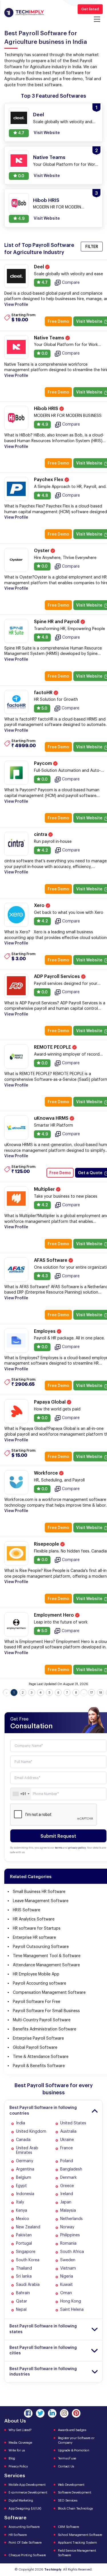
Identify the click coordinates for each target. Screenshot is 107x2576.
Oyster (42, 551)
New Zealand (28, 2227)
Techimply (53, 2570)
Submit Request (58, 1836)
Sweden (68, 2260)
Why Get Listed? (20, 2430)
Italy (20, 2202)
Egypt (21, 2186)
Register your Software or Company (76, 2440)
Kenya (22, 2211)
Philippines (70, 2235)
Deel (40, 267)
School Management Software (80, 2535)
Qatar (22, 2301)
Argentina (25, 2169)
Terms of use (67, 2458)
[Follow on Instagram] (64, 2413)
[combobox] (21, 1794)
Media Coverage (20, 2443)
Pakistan (24, 2235)
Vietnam (68, 2268)
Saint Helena (72, 2310)
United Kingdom (31, 2132)
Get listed (90, 9)
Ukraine (67, 2140)
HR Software (18, 2535)
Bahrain (23, 2293)
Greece (67, 2186)
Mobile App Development (27, 2485)
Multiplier (45, 1189)
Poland (67, 2161)
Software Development (75, 2493)
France (66, 2148)
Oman (66, 2293)
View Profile (16, 305)
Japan (66, 2202)
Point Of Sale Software (25, 2543)
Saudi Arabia (28, 2285)
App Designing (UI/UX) (25, 2509)
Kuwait (66, 2285)
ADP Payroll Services (57, 977)
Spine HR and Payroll (57, 622)
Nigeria (67, 2276)
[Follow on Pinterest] (76, 2413)
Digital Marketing (21, 2501)
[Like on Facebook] (28, 2413)
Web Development (71, 2485)
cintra (41, 835)
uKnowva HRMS (52, 1118)
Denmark (68, 2178)
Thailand (24, 2268)
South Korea (28, 2260)
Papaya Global (50, 1402)
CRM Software (68, 2527)
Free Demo (58, 322)
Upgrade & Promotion (74, 2450)
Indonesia (25, 2194)
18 (101, 1693)
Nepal (21, 2310)
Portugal (24, 2244)
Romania (68, 2244)
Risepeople (47, 1544)
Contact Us (66, 2466)
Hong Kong (71, 2301)
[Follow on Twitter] (40, 2413)
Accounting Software (24, 2527)
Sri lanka (24, 2276)
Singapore (26, 2252)
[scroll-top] (98, 2546)
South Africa (72, 2252)
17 (92, 1693)
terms (59, 1848)
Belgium (24, 2178)
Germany (25, 2161)
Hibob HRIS (47, 409)
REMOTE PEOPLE (53, 1047)
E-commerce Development (28, 2493)
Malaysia (68, 2211)
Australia (68, 2132)
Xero (40, 906)
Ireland (67, 2194)
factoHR (44, 693)
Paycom (44, 763)
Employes (45, 1331)
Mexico (23, 2219)
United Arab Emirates (27, 2151)
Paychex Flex (49, 480)
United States (73, 2123)
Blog (12, 2458)
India (21, 2123)
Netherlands (71, 2219)
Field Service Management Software (77, 2553)
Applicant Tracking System (77, 2543)
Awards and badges (72, 2430)
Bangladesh (71, 2169)
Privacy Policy (18, 2466)
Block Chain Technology (76, 2509)
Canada (23, 2140)
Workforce (47, 1473)
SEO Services (68, 2501)
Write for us (17, 2450)
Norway (67, 2227)
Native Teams (50, 338)
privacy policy (77, 1848)
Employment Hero (54, 1615)
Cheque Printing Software (27, 2555)
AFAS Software (51, 1260)
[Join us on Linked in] (52, 2413)
